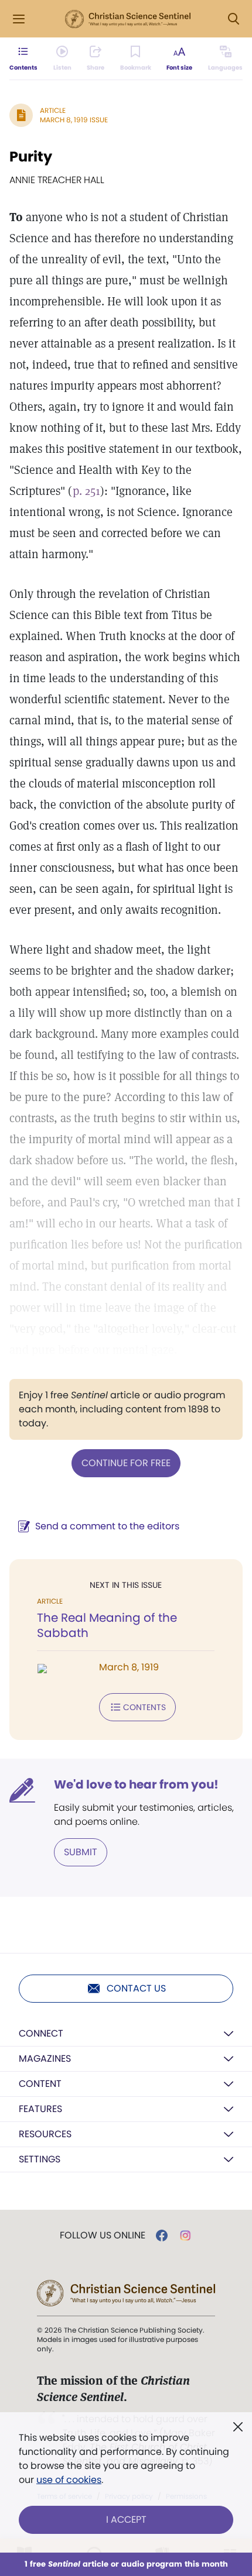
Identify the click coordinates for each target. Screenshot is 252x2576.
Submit (81, 1852)
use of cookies (69, 2480)
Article (53, 110)
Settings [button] (40, 2159)
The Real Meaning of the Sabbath (107, 1625)
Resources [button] (45, 2134)
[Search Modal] (233, 19)
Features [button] (40, 2109)
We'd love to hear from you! (136, 1784)
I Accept (126, 2520)
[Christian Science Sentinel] (128, 19)
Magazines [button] (45, 2059)
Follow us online (103, 2235)
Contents (144, 1707)
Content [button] (40, 2084)
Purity (31, 157)
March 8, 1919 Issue (74, 120)
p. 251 (86, 491)
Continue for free (126, 1463)
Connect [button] (41, 2033)
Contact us (136, 1988)
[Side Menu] (19, 19)
